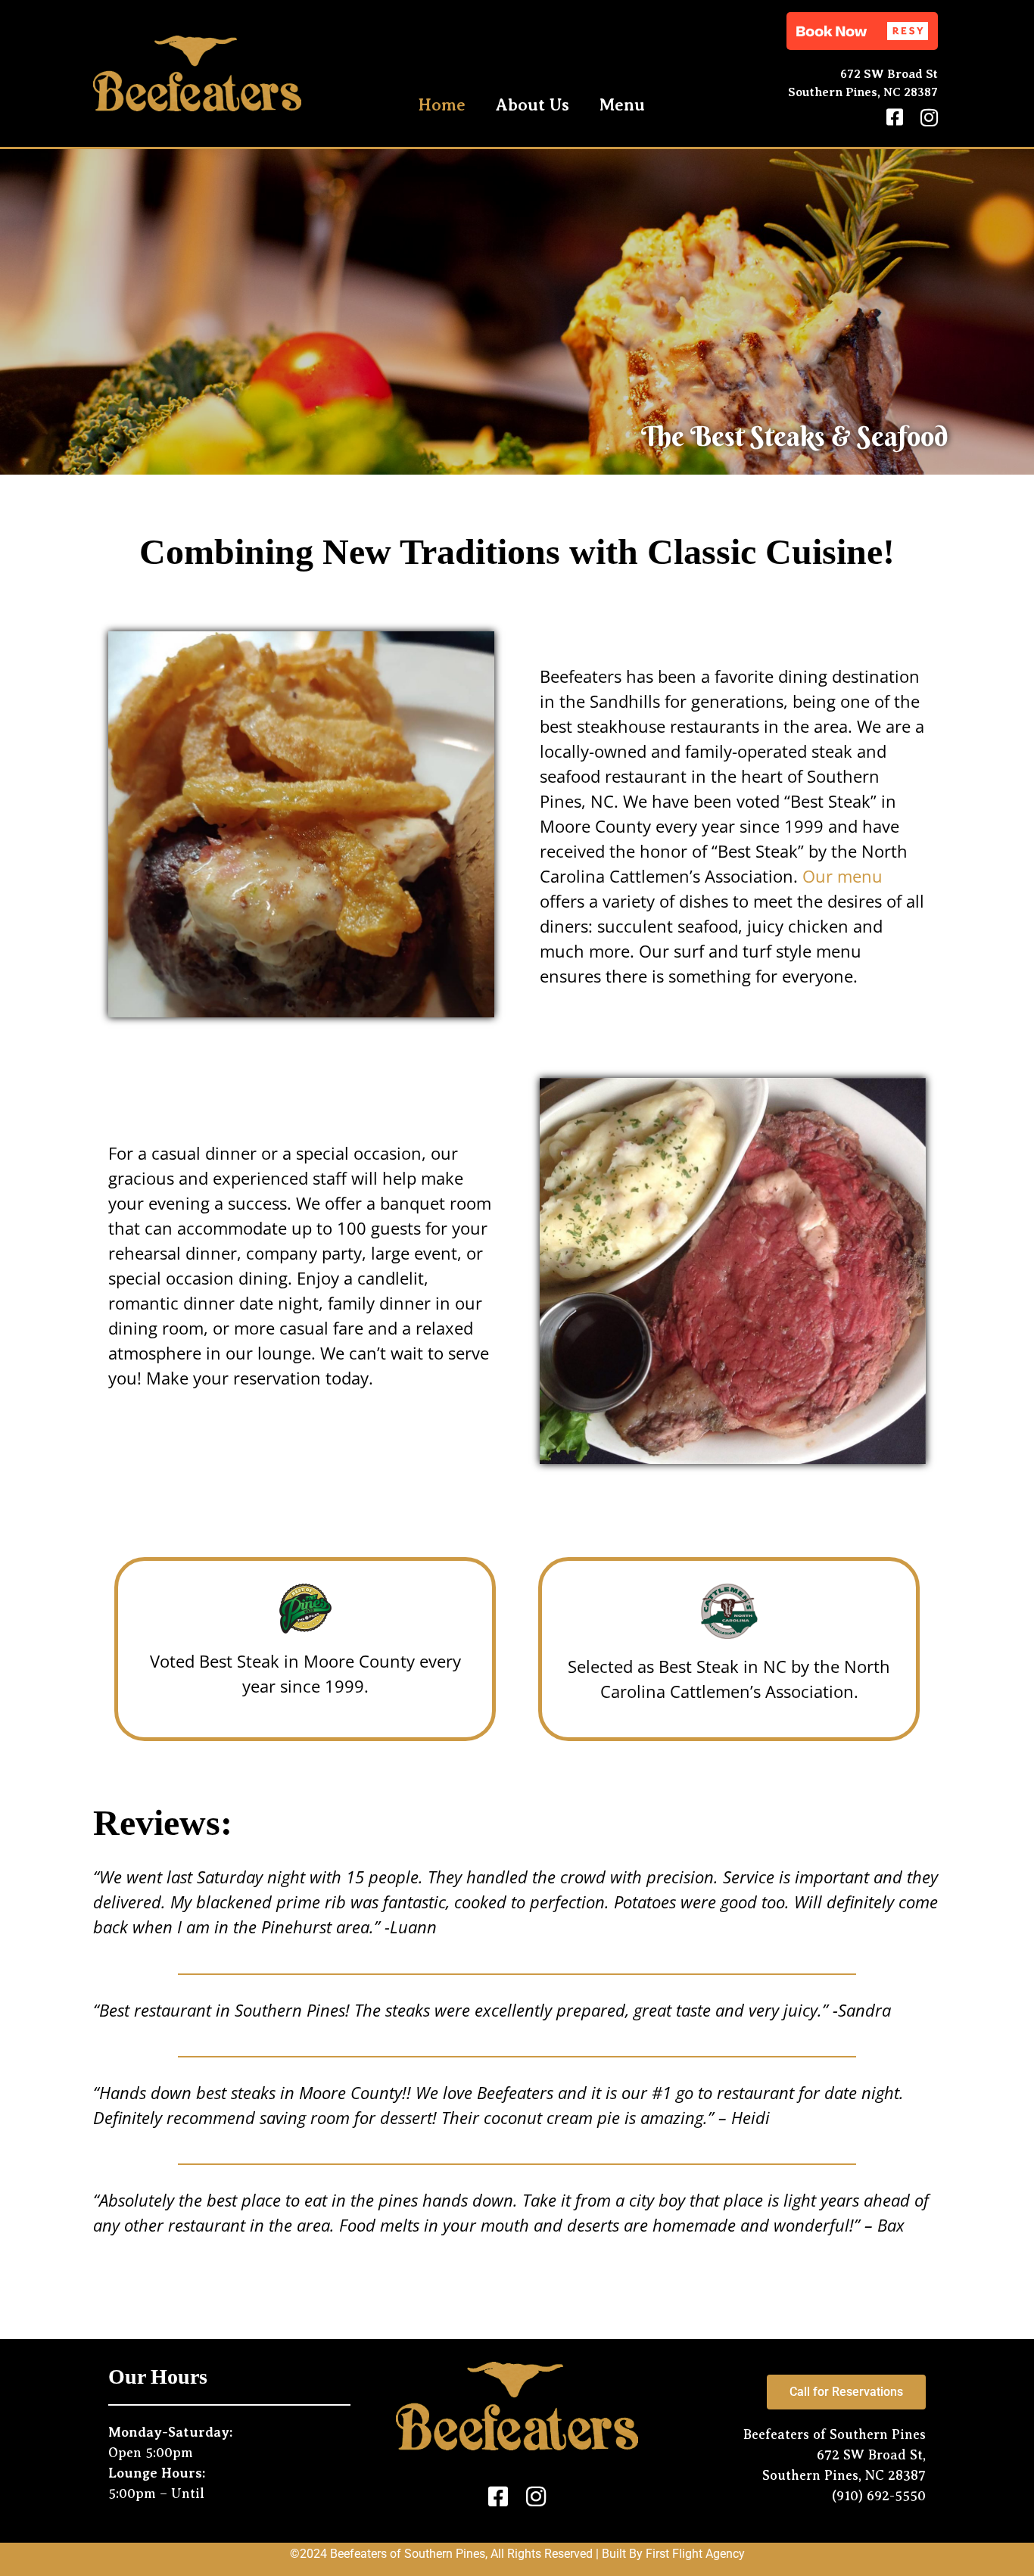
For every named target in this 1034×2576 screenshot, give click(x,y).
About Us (533, 105)
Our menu (842, 876)
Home (442, 105)
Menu (622, 105)
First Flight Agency (695, 2554)
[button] (862, 31)
